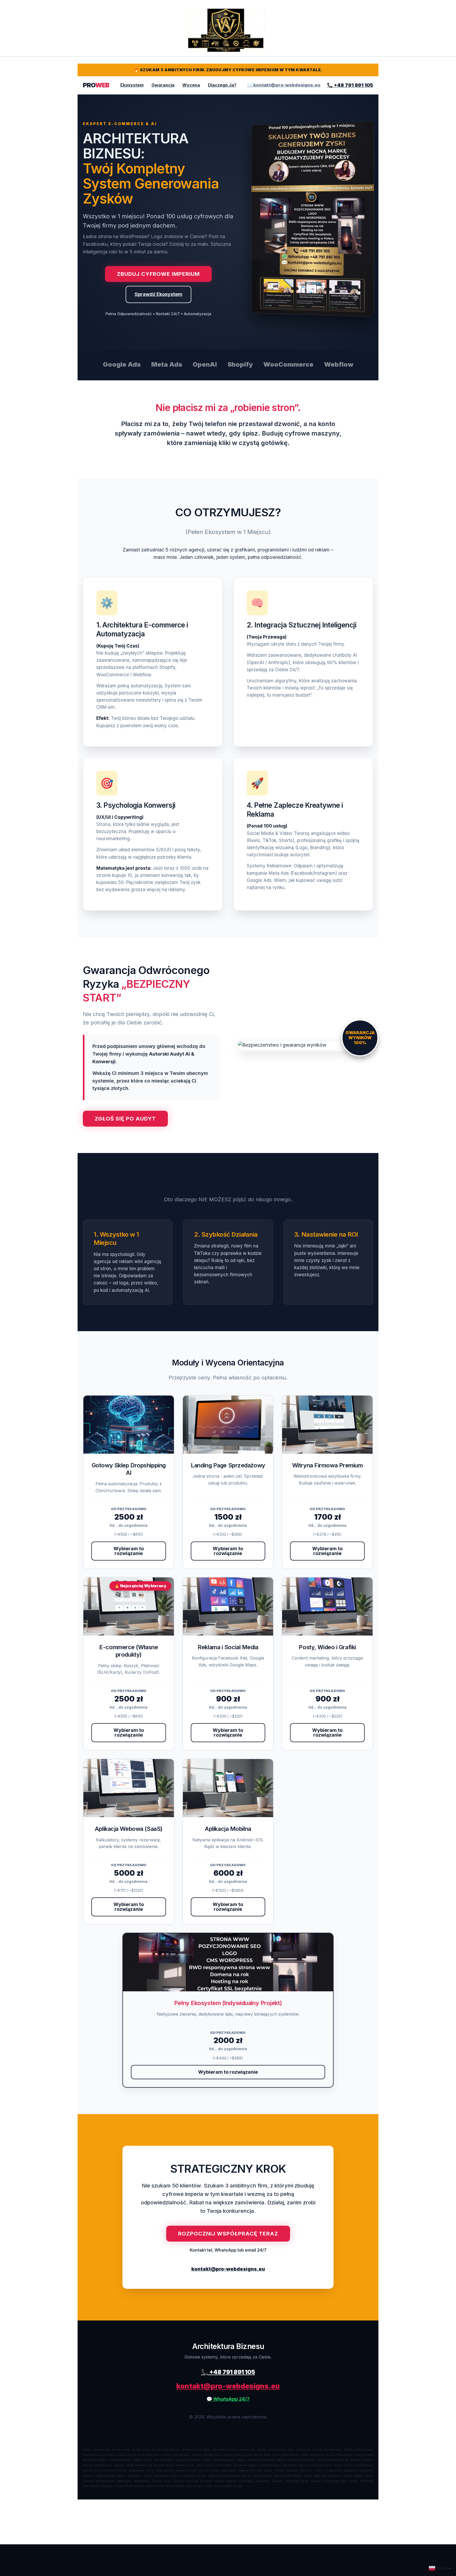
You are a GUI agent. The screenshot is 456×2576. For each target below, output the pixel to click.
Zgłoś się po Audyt (125, 1119)
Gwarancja (163, 85)
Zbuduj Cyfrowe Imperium (158, 274)
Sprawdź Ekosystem (158, 294)
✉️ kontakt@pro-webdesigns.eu (284, 85)
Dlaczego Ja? (222, 85)
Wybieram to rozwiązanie (129, 1551)
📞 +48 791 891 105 (350, 85)
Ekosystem (132, 85)
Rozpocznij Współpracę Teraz (228, 2234)
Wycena (191, 85)
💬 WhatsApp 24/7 (228, 2399)
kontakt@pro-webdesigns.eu (228, 2269)
